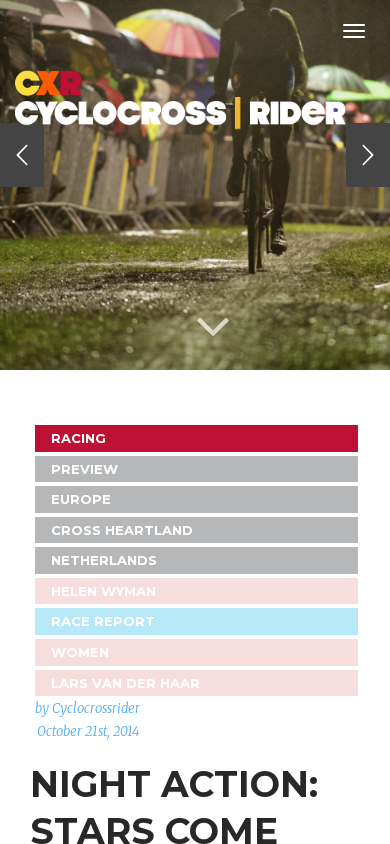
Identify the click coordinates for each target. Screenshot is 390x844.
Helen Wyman (103, 591)
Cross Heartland (122, 530)
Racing (78, 438)
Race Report (103, 621)
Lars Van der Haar (125, 683)
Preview (84, 469)
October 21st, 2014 (88, 731)
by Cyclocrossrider (87, 708)
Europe (81, 499)
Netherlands (104, 560)
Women (80, 652)
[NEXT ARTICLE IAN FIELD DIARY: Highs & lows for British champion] (368, 155)
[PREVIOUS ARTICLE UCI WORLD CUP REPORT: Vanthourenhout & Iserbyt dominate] (22, 155)
